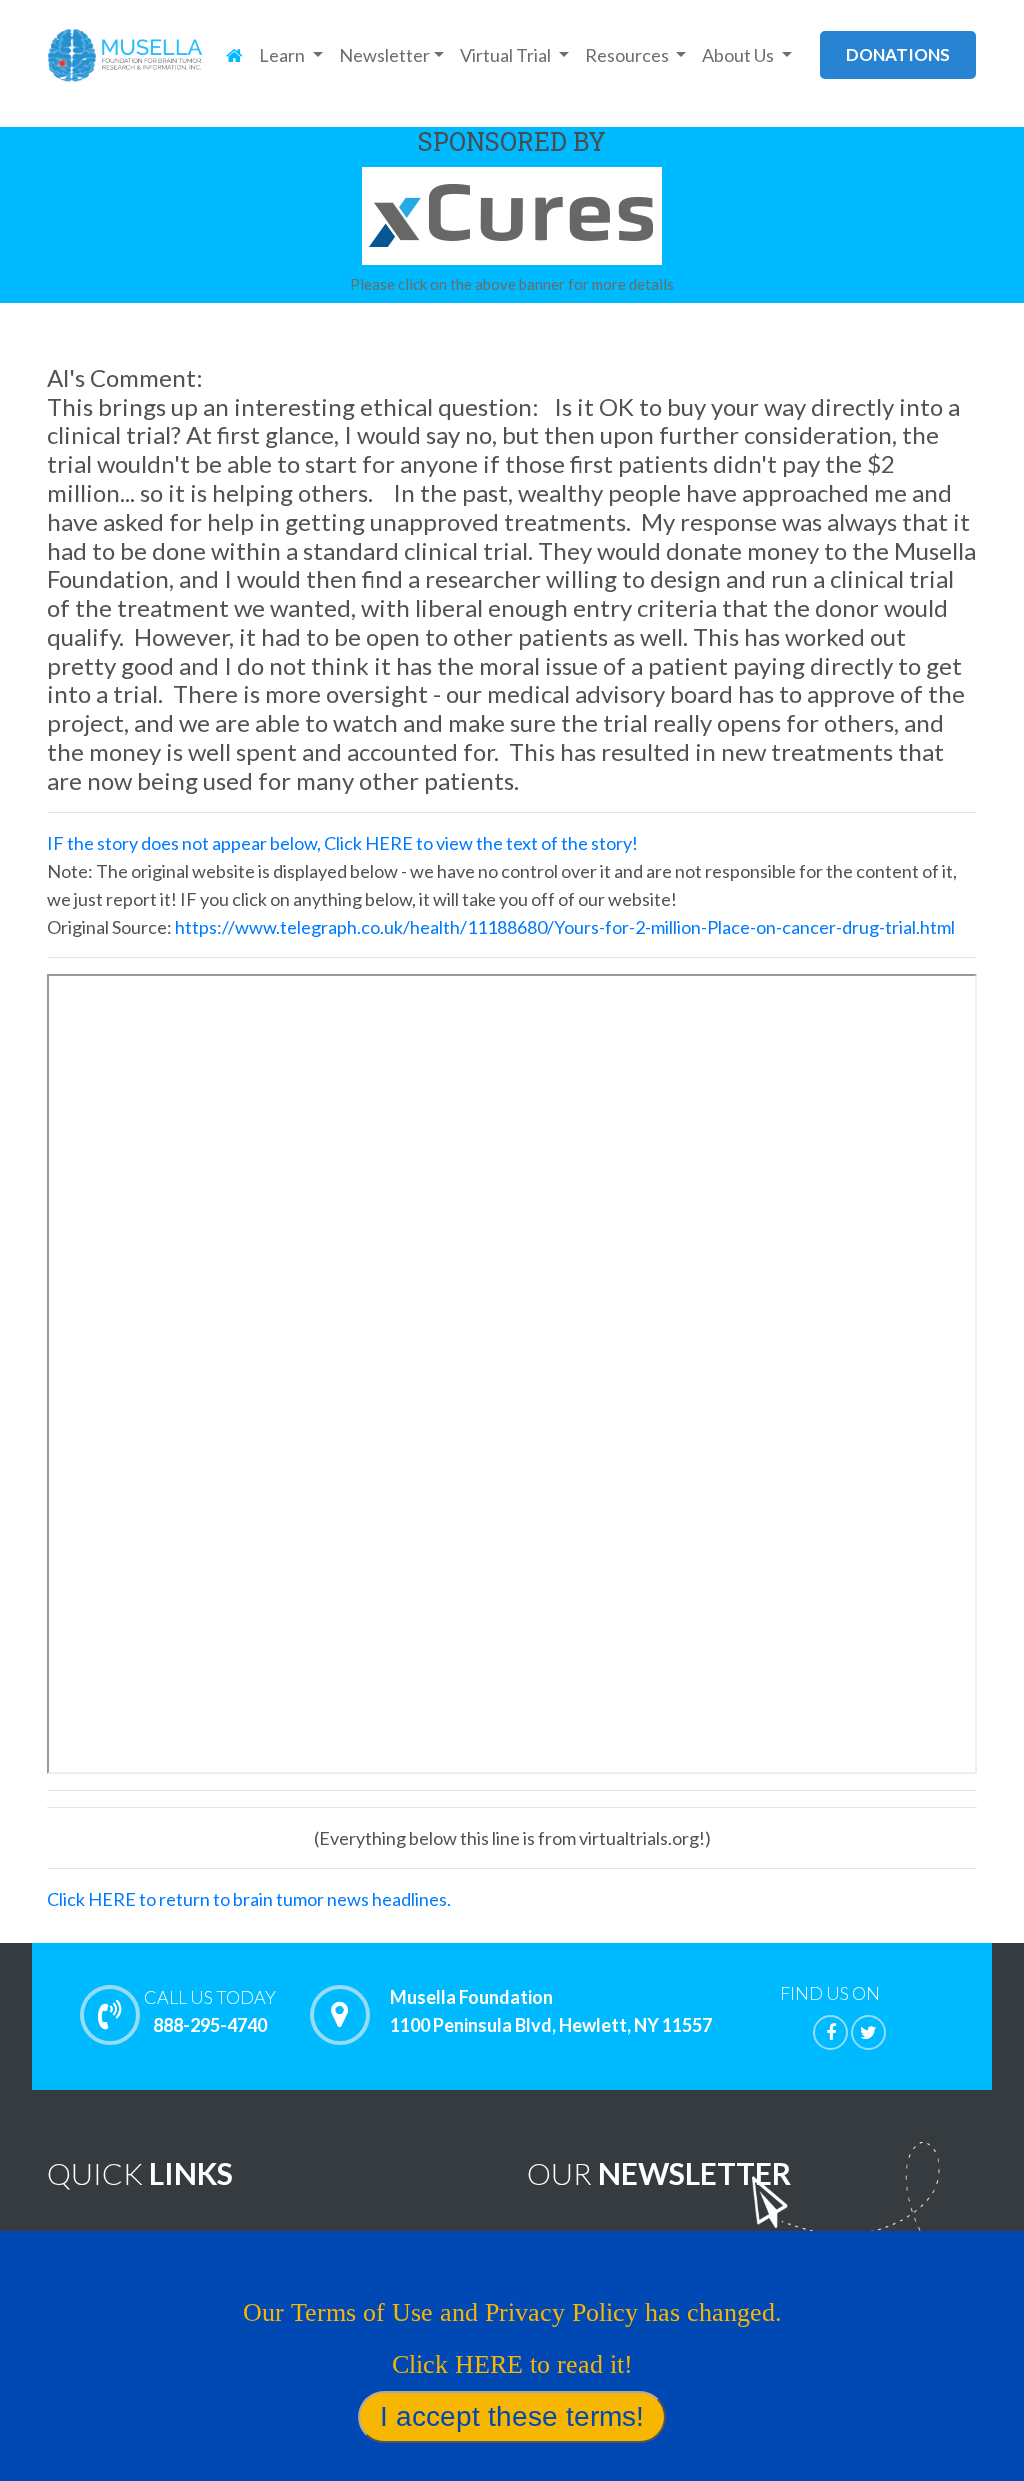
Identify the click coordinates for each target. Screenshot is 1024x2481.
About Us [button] (739, 55)
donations (898, 54)
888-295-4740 (210, 2011)
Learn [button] (283, 55)
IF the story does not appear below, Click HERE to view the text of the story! (342, 843)
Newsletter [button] (384, 55)
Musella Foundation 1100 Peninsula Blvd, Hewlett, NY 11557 (551, 2011)
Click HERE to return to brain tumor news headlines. (249, 1899)
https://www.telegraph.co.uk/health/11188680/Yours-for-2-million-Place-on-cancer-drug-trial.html (565, 927)
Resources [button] (628, 55)
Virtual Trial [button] (507, 55)
